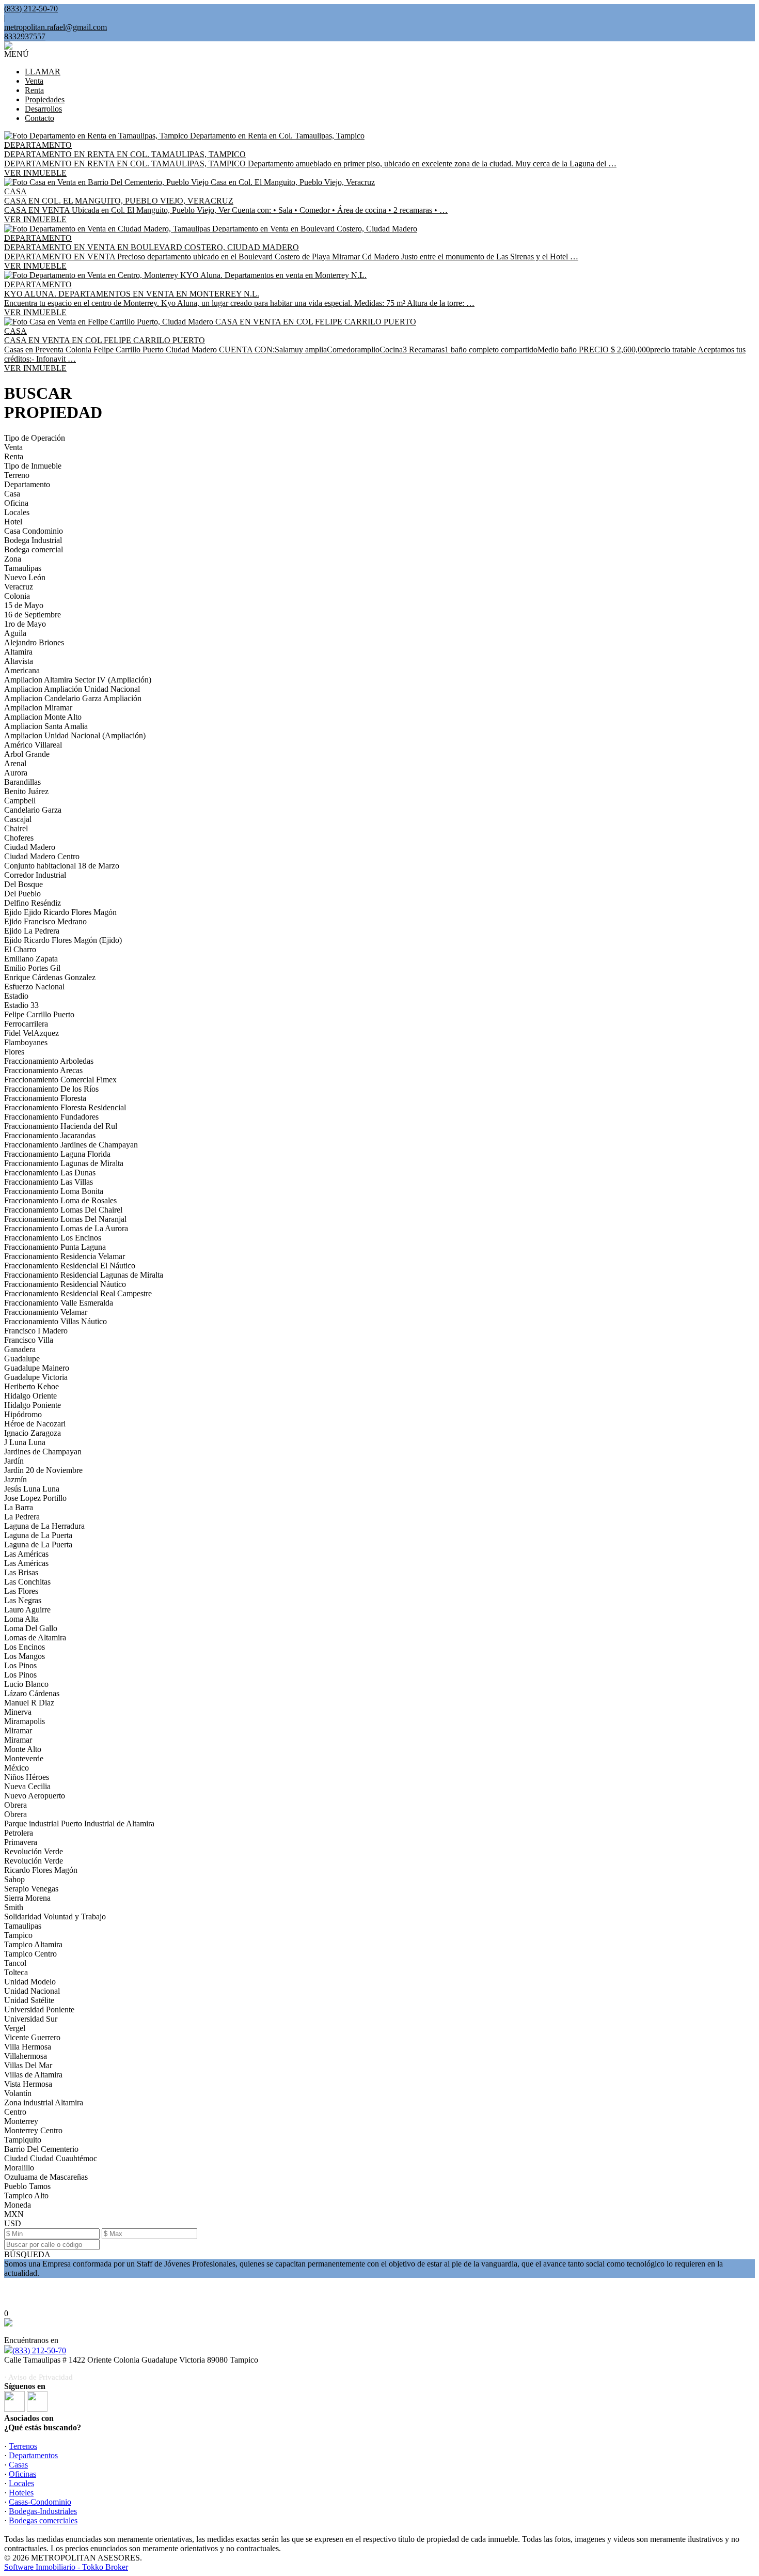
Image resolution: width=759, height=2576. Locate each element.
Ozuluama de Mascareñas (46, 2177)
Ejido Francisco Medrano (45, 921)
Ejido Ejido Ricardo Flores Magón (60, 912)
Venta (34, 81)
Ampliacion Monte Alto (43, 717)
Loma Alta (21, 1619)
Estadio (16, 996)
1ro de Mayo (25, 624)
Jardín (14, 1461)
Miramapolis (25, 1721)
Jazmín (15, 1479)
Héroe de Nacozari (35, 1424)
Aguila (15, 633)
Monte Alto (23, 1749)
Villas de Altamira (33, 2075)
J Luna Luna (25, 1442)
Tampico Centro (30, 1954)
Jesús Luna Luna (32, 1489)
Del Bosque (23, 884)
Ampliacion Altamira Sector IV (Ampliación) (78, 680)
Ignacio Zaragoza (33, 1433)
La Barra (19, 1507)
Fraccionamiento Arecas (43, 1070)
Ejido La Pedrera (32, 931)
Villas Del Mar (28, 2065)
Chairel (16, 828)
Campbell (20, 801)
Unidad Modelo (30, 1982)
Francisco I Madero (36, 1331)
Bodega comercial (34, 549)
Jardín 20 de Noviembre (43, 1470)
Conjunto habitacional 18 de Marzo (62, 866)
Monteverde (24, 1758)
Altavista (19, 661)
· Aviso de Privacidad (38, 2377)
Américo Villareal (33, 745)
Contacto (39, 118)
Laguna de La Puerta (38, 1535)
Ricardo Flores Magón (41, 1870)
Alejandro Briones (34, 642)
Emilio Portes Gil (32, 968)
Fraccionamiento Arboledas (49, 1061)
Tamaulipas (23, 568)
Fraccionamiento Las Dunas (50, 1173)
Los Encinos (25, 1647)
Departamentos (33, 2455)
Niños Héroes (27, 1777)
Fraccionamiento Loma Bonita (54, 1191)
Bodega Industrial (33, 540)
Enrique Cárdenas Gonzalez (50, 977)
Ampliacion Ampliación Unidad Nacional (72, 689)
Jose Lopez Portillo (35, 1498)
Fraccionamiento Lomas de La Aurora (66, 1228)
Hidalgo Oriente (30, 1396)
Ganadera (20, 1349)
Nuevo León (25, 577)
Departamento (27, 484)
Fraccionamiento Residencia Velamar (65, 1256)
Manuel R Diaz (29, 1703)
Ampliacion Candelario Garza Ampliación (73, 698)
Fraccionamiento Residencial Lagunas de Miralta (84, 1275)
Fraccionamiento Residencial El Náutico (70, 1266)
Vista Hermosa (28, 2084)
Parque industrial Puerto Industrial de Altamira (79, 1824)
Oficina (16, 503)
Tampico (18, 1935)
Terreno (17, 475)
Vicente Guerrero (32, 2037)
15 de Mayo (24, 605)
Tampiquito (23, 2140)
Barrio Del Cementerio (41, 2149)
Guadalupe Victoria (36, 1377)
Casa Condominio (34, 531)
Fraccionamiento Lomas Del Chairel (63, 1210)
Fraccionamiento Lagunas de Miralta (64, 1163)
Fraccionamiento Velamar (46, 1312)
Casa (12, 494)
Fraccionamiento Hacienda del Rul (61, 1126)
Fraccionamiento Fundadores (51, 1117)
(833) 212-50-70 (39, 2350)
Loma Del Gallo (31, 1628)
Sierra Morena (27, 1898)
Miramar (18, 1731)
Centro (15, 2112)
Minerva (18, 1712)
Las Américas (26, 1554)
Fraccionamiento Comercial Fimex (60, 1080)
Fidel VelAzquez (31, 1033)
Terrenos (23, 2446)
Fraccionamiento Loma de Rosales (60, 1200)
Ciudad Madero (30, 847)
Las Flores (21, 1591)
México (17, 1768)
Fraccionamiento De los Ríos (51, 1089)
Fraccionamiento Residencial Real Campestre (78, 1293)
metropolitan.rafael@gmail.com (56, 27)
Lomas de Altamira (35, 1638)
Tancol (15, 1963)
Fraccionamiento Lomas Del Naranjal (65, 1219)
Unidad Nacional (32, 1991)
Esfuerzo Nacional (34, 987)
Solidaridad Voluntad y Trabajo (55, 1917)
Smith (14, 1907)
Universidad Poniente (39, 2009)
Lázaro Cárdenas (32, 1693)
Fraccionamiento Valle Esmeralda (59, 1303)
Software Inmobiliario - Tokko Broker (66, 2567)
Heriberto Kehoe (31, 1386)
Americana (22, 670)
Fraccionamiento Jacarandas (50, 1135)
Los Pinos (20, 1665)
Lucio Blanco (26, 1684)
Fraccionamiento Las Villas (49, 1182)
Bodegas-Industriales (43, 2511)
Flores (14, 1052)
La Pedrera (22, 1517)
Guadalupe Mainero (37, 1368)
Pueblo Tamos (27, 2186)
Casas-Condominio (40, 2502)
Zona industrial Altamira (44, 2102)
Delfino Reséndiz (33, 903)
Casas (18, 2465)
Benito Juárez (26, 791)
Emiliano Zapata (31, 959)
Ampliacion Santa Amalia (46, 726)
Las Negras (23, 1600)
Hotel (13, 522)
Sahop (14, 1879)
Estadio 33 (21, 1005)
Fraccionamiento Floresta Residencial (65, 1107)
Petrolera (19, 1833)
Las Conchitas (27, 1582)
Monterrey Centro (33, 2130)
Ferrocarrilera (26, 1024)
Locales (17, 512)
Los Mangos (25, 1656)
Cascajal (18, 819)
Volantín (18, 2093)
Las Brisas (21, 1572)
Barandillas (22, 782)
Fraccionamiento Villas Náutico (56, 1321)
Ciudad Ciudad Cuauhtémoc (51, 2158)
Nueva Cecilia (27, 1786)
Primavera (21, 1842)
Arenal (15, 763)
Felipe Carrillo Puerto (39, 1014)
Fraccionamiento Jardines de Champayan (71, 1145)
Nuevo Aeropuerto (35, 1796)
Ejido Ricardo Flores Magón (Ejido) (63, 940)
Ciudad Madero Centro (42, 856)
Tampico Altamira (33, 1944)
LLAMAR (43, 72)
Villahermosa (26, 2056)
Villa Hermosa (28, 2047)
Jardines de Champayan (43, 1452)
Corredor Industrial (35, 875)
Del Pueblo (22, 894)
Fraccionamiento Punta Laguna (55, 1247)
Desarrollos (43, 109)
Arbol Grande (27, 754)
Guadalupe (22, 1359)
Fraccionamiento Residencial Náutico (65, 1284)
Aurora (16, 773)
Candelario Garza (33, 810)
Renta (34, 90)
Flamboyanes (26, 1042)
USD (13, 2223)
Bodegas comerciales (43, 2520)
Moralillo (19, 2168)
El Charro (20, 949)
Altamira (18, 652)
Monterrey (21, 2121)
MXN (14, 2214)
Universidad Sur (31, 2019)
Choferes (19, 838)
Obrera (15, 1805)
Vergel (15, 2028)
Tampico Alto (26, 2195)
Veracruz (19, 587)
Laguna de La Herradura (44, 1526)
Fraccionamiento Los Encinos (53, 1238)
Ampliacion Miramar (38, 708)
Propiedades (45, 99)
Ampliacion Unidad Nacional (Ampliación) (75, 735)
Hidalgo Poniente (33, 1405)
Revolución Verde (34, 1851)
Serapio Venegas (31, 1889)
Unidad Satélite (29, 2000)
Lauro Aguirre (27, 1610)
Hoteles (21, 2493)
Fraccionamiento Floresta (45, 1098)
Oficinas (22, 2474)
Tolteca (16, 1972)
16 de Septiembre (33, 615)
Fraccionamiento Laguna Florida (57, 1154)
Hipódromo (23, 1414)
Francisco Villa (29, 1340)
